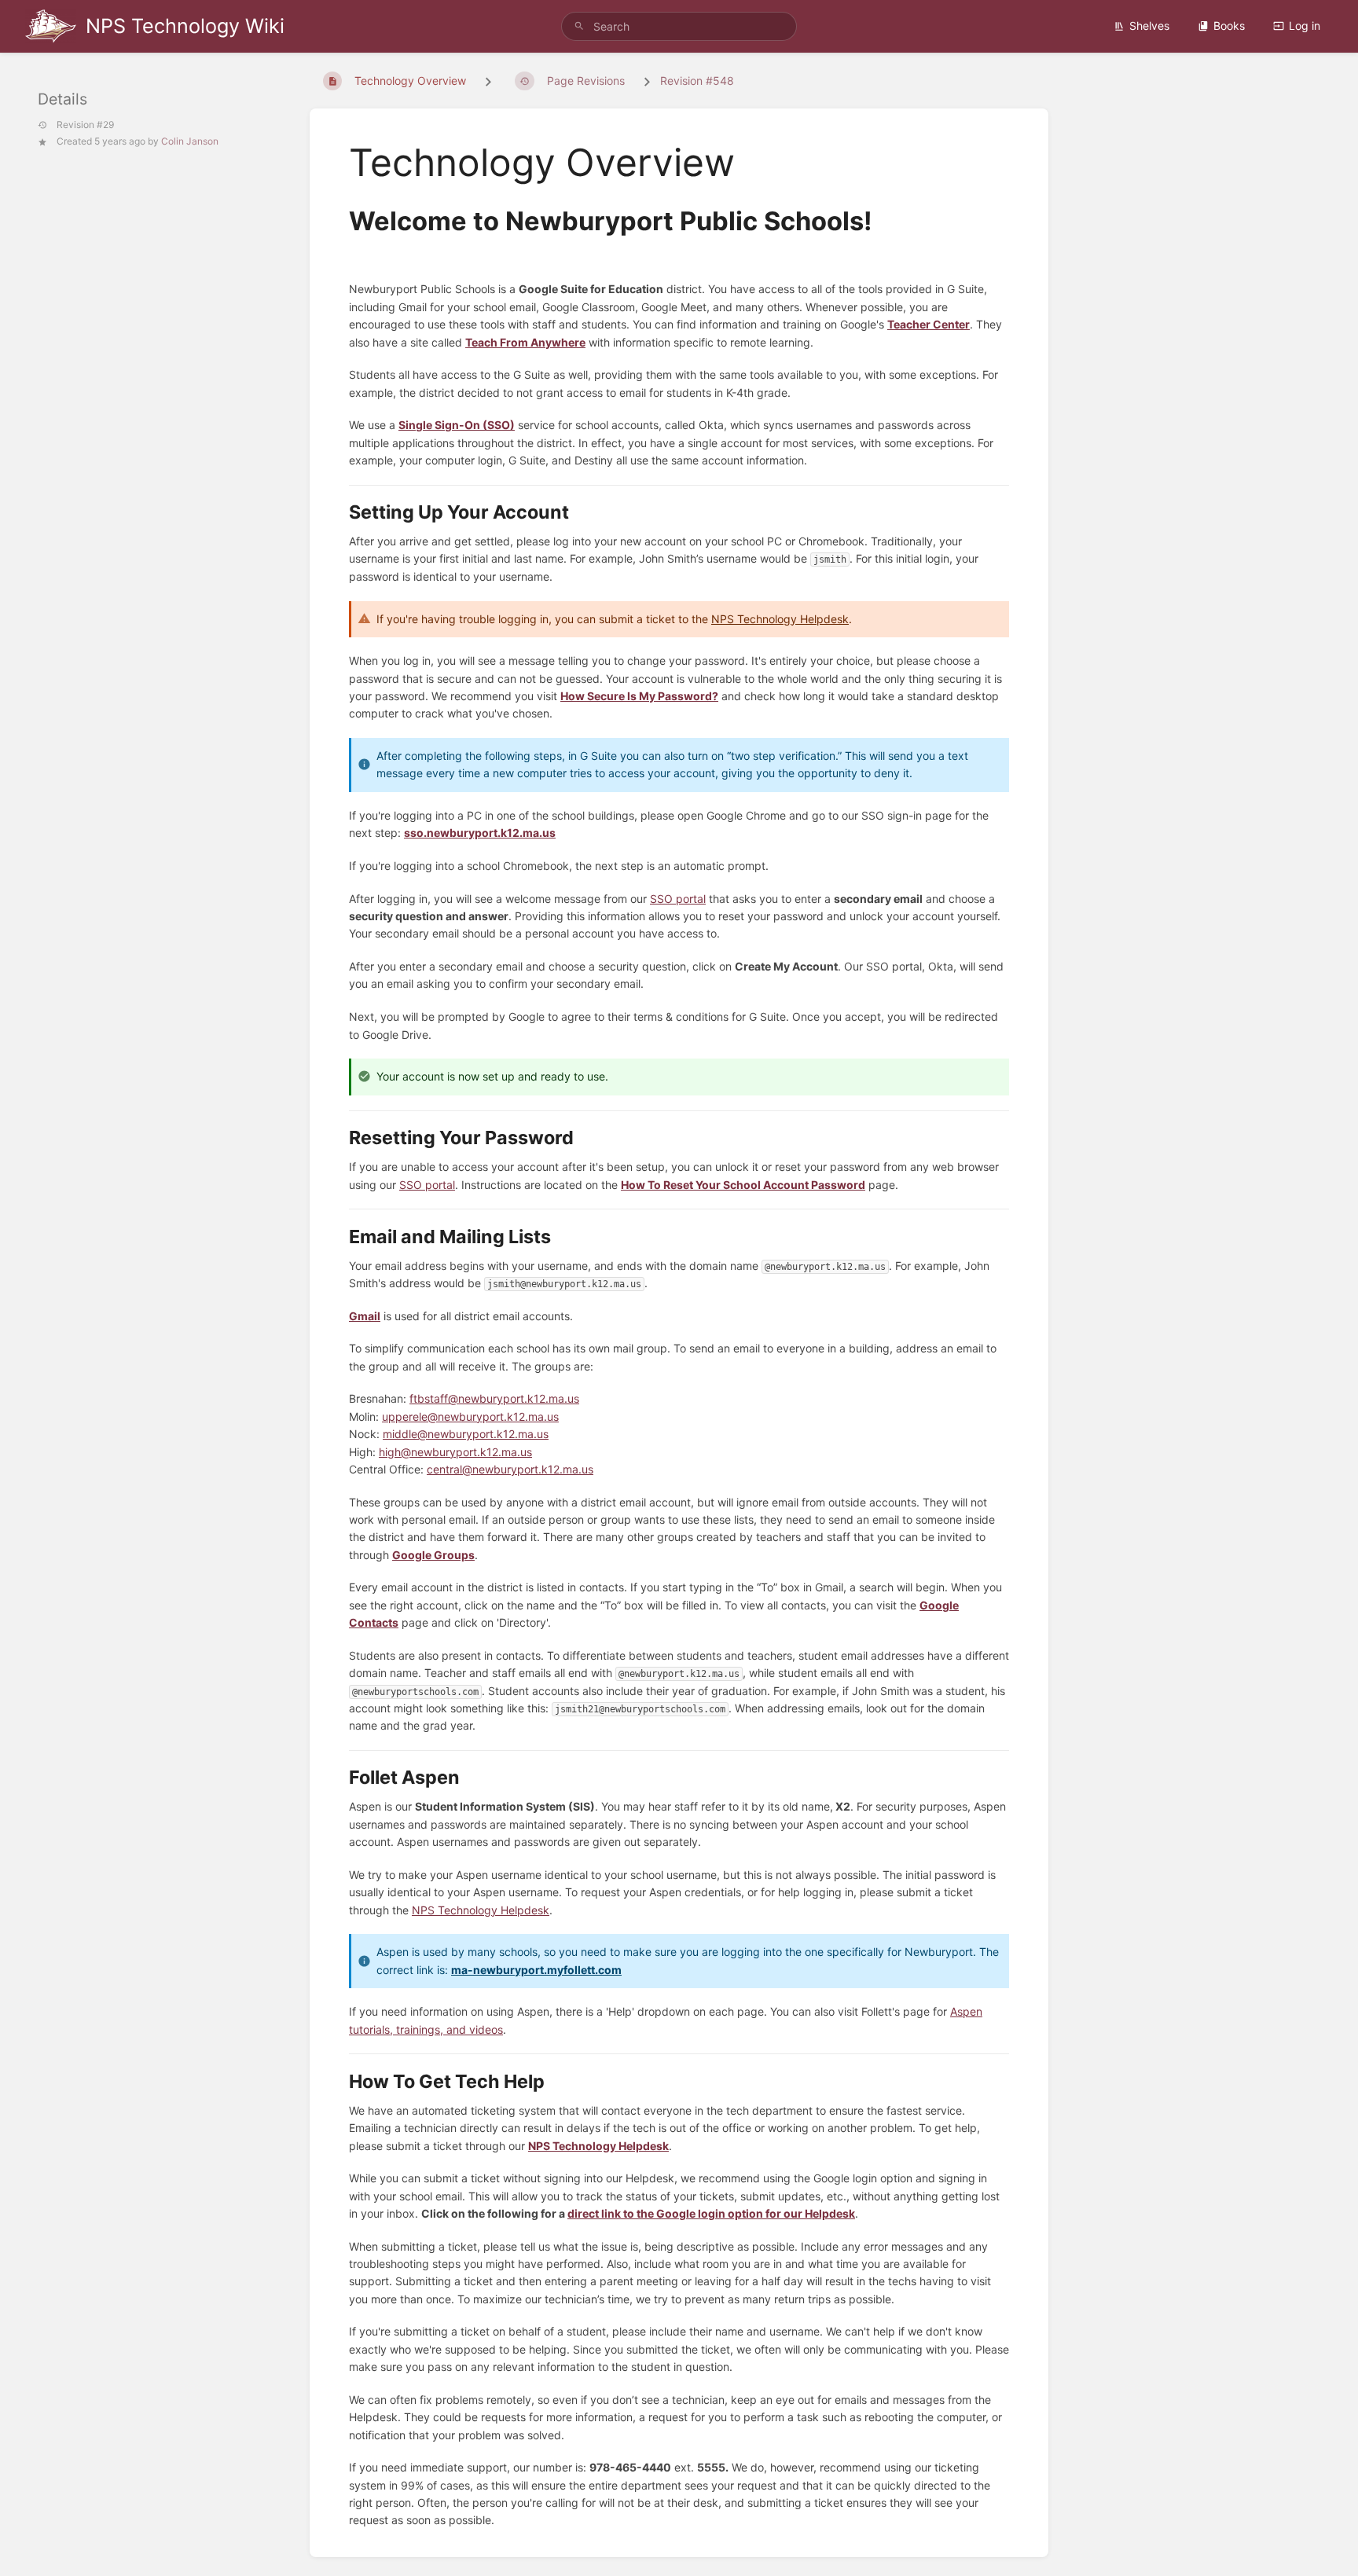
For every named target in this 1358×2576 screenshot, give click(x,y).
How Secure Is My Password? (639, 696)
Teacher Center (929, 324)
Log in (1305, 26)
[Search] (579, 26)
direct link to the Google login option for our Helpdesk (711, 2213)
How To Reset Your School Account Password (743, 1185)
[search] (679, 26)
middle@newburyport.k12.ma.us (466, 1434)
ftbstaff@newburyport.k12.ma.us (494, 1398)
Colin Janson (190, 141)
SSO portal (678, 899)
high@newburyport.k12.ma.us (455, 1452)
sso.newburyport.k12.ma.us (480, 833)
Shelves (1149, 26)
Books (1229, 26)
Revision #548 (697, 81)
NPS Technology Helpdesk (780, 619)
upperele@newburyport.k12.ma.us (470, 1416)
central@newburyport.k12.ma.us (510, 1469)
